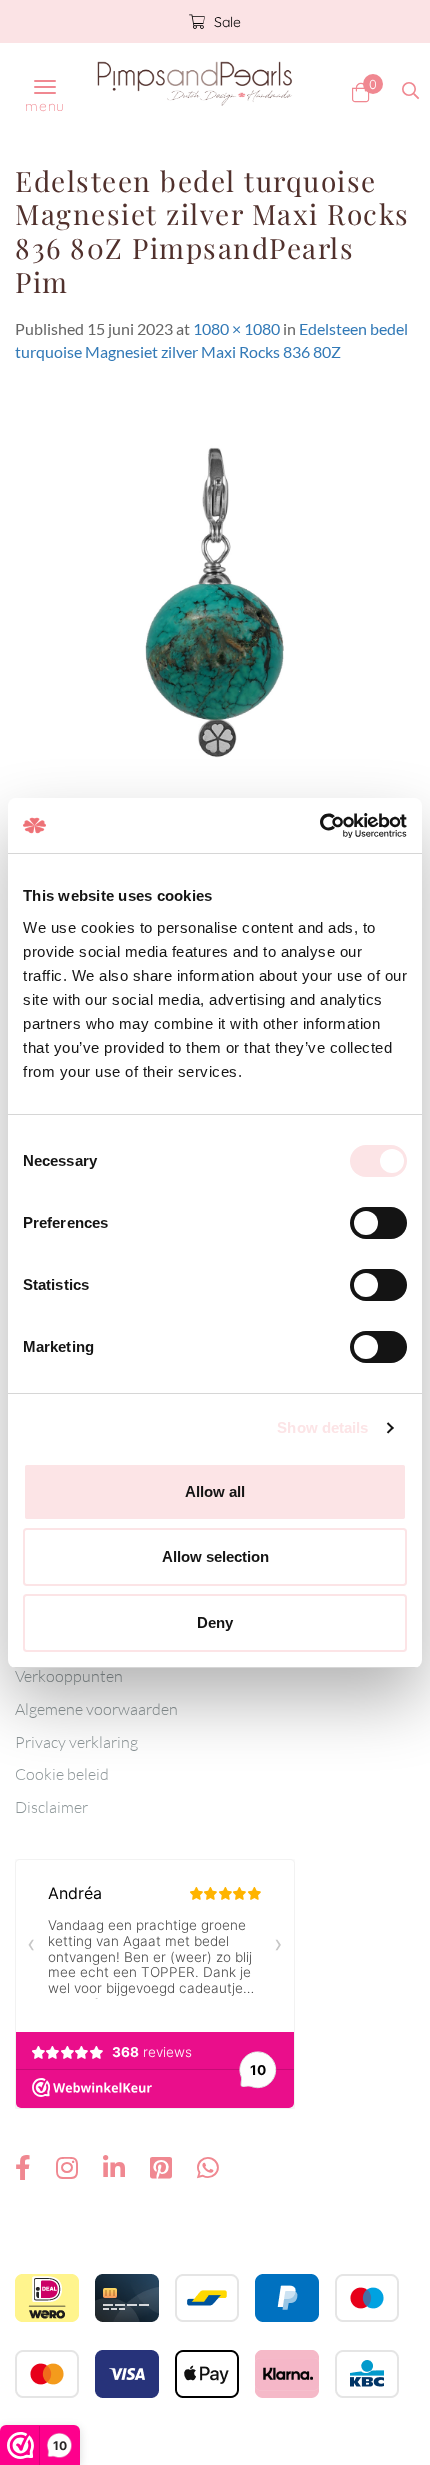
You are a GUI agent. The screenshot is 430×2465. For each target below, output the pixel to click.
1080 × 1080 (236, 328)
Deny (215, 1622)
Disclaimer (51, 1807)
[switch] (378, 1223)
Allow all (215, 1491)
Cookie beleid (62, 1774)
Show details (322, 1427)
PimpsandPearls (195, 83)
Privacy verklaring (76, 1742)
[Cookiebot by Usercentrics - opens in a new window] (319, 826)
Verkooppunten (69, 1676)
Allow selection (215, 1556)
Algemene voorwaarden (96, 1709)
